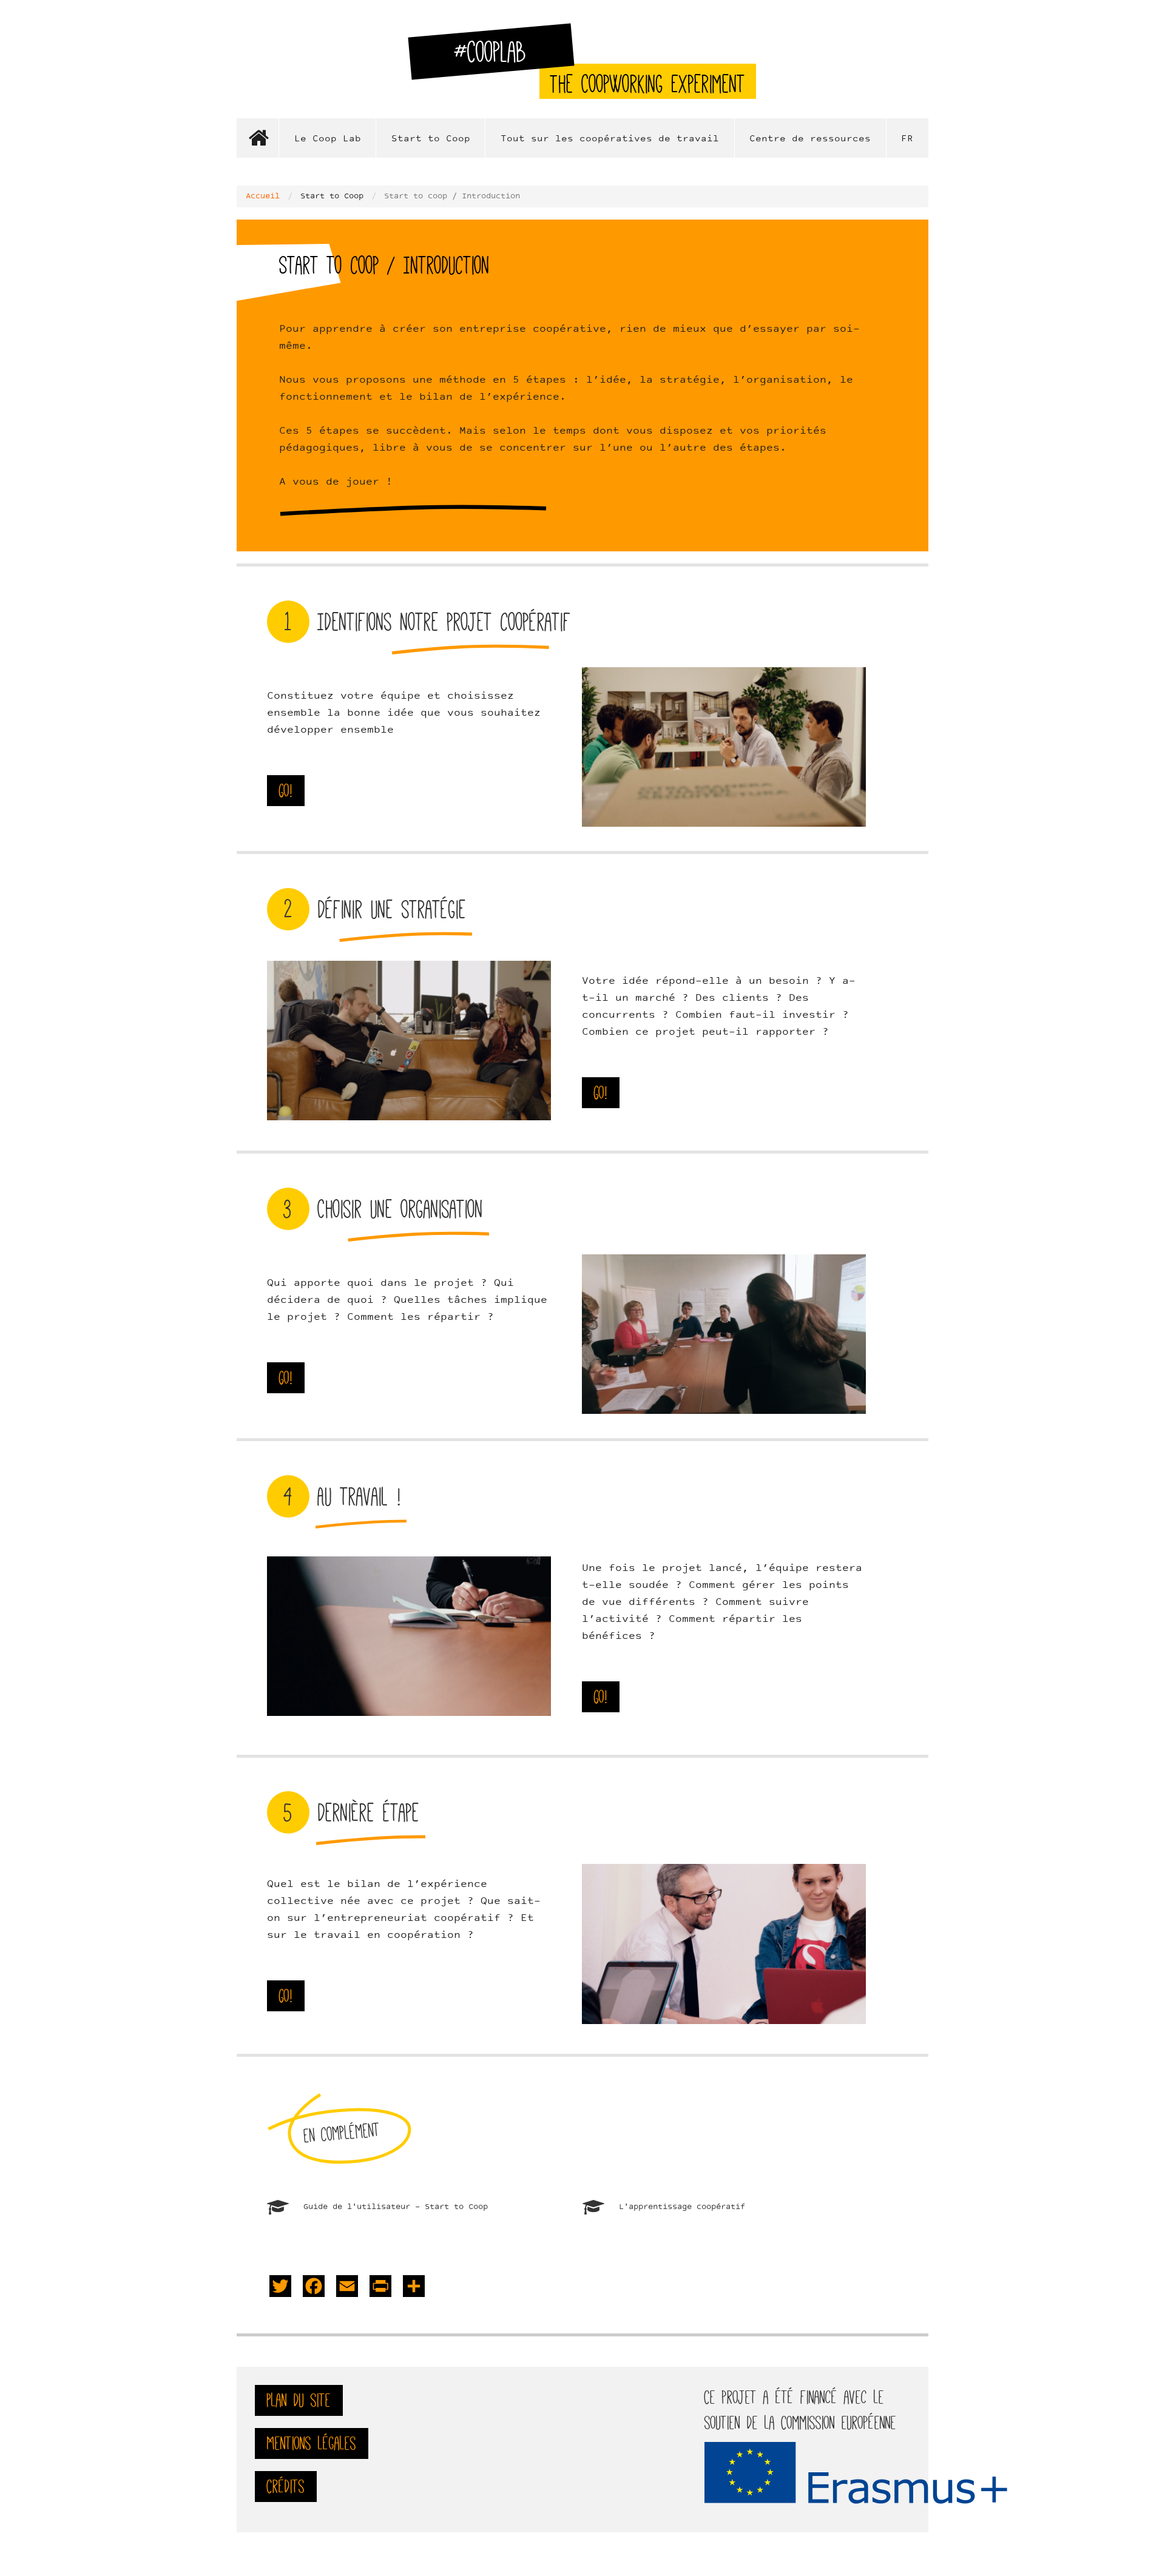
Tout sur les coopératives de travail (610, 139)
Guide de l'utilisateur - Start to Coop (396, 2207)
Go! (286, 791)
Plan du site (299, 2400)
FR (907, 139)
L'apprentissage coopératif (682, 2207)
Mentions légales (312, 2443)
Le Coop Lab (328, 139)
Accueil (258, 138)
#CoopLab (497, 57)
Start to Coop (431, 139)
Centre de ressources (810, 139)
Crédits (286, 2487)
